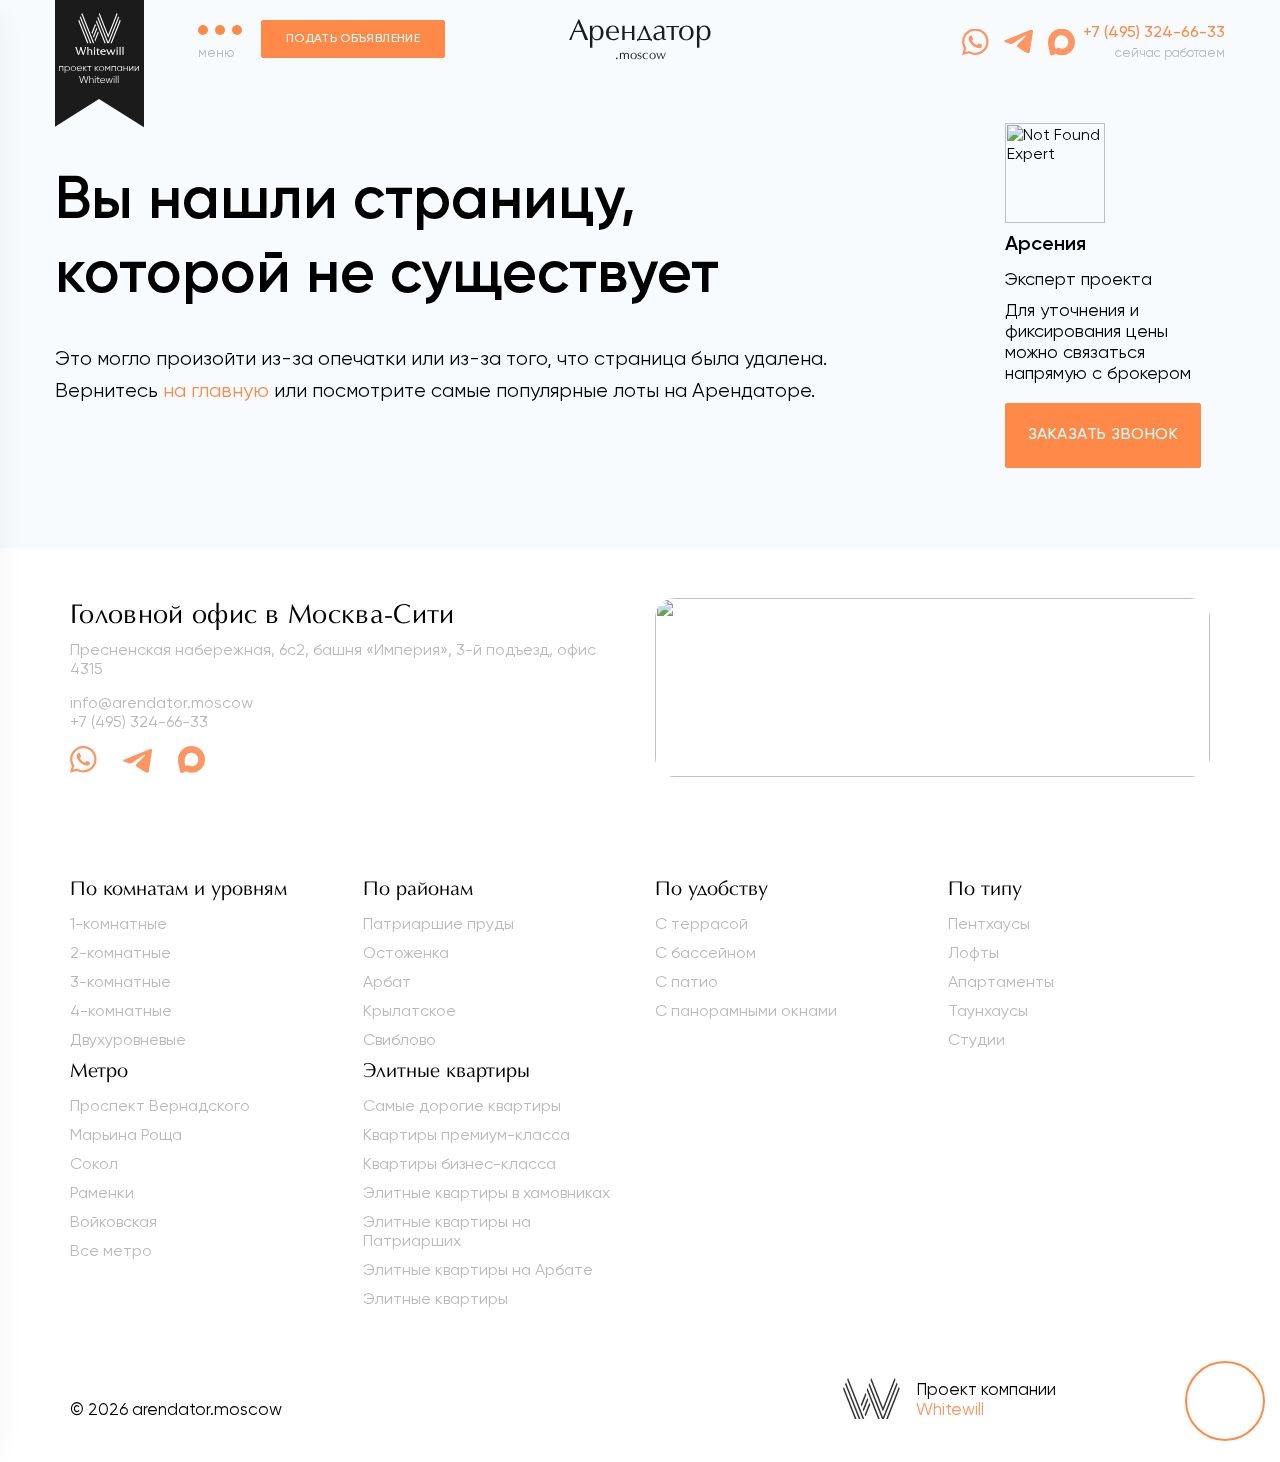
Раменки (102, 1192)
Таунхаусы (988, 1010)
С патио (686, 981)
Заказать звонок (1103, 435)
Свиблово (399, 1039)
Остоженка (406, 952)
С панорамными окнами (746, 1010)
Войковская (113, 1221)
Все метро (111, 1250)
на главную (216, 390)
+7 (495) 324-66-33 (139, 721)
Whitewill (950, 1409)
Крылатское (409, 1010)
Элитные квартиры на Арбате (478, 1269)
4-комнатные (121, 1010)
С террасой (701, 923)
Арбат (387, 981)
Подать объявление (353, 39)
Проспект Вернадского (160, 1105)
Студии (976, 1039)
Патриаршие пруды (438, 923)
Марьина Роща (126, 1134)
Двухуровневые (128, 1039)
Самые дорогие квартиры (462, 1105)
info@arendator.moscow (161, 702)
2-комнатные (120, 952)
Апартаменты (1001, 981)
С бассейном (705, 952)
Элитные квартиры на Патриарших (447, 1231)
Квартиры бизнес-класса (459, 1163)
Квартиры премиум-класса (466, 1134)
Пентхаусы (989, 923)
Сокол (94, 1163)
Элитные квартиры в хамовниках (486, 1192)
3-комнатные (120, 981)
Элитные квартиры (435, 1298)
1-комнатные (118, 923)
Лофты (973, 952)
